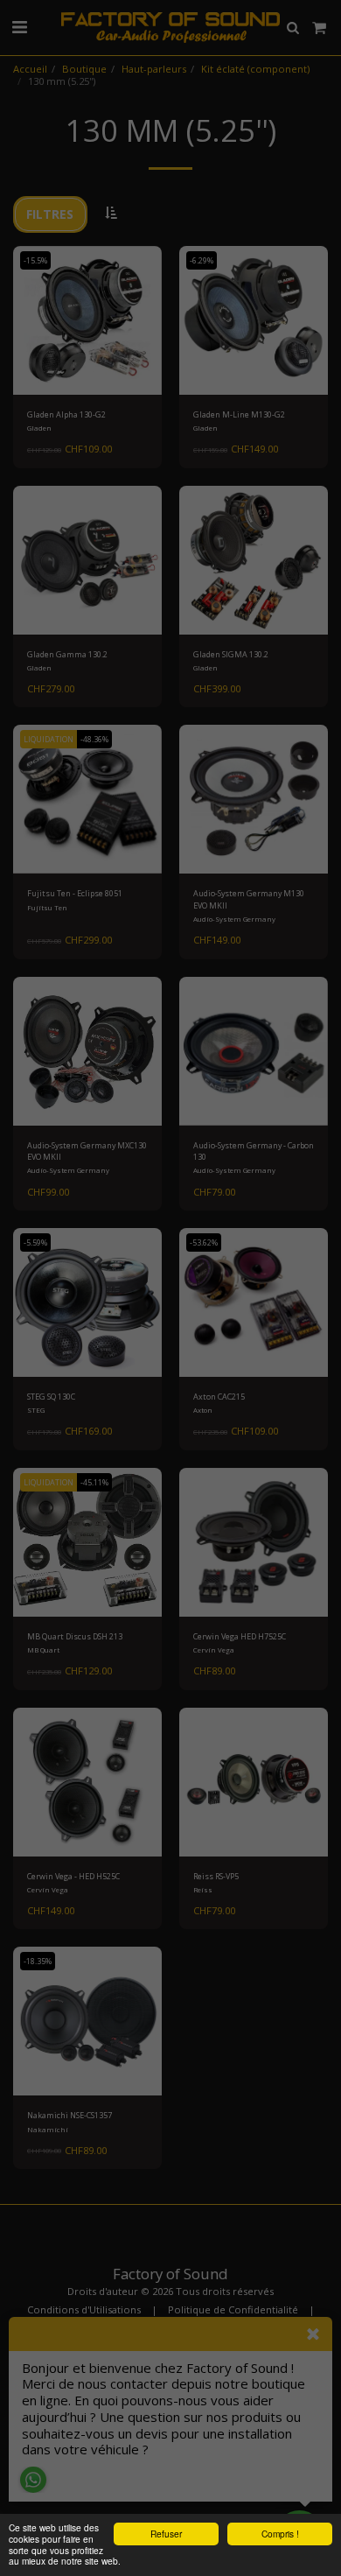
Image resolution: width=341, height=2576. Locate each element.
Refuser (166, 2534)
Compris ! (280, 2534)
